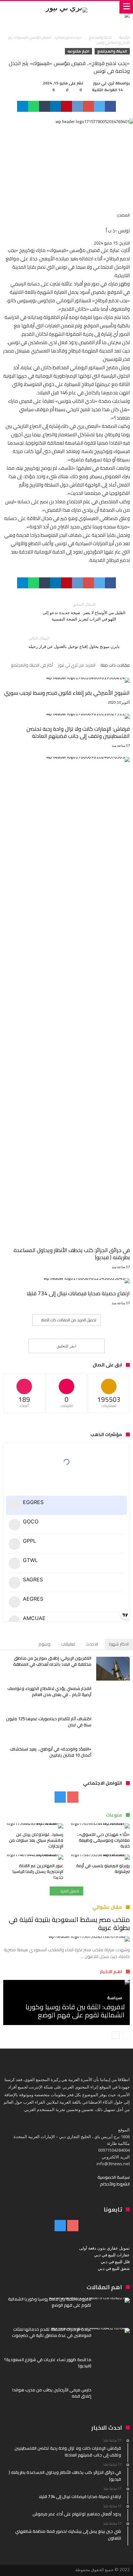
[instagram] (60, 1797)
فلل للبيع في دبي (115, 2262)
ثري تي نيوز (104, 83)
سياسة (115, 1998)
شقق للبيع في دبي (114, 2268)
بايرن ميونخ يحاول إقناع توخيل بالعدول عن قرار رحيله (74, 642)
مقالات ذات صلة (115, 666)
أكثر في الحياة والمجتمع (32, 666)
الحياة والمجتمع (100, 37)
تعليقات (68, 1644)
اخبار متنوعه (78, 51)
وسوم (44, 1644)
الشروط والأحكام (115, 2184)
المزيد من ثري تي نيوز (77, 666)
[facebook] (110, 106)
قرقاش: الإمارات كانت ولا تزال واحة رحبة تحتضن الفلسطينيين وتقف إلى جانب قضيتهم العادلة (78, 732)
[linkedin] (56, 106)
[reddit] (77, 106)
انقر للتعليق (66, 1346)
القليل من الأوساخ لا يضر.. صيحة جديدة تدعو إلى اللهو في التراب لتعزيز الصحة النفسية (84, 612)
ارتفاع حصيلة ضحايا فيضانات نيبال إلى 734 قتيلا (78, 1293)
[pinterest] (66, 106)
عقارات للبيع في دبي (112, 2255)
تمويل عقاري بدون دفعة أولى (104, 2248)
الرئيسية (124, 37)
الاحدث (92, 1644)
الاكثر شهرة (119, 1644)
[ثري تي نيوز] (66, 7)
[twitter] (99, 106)
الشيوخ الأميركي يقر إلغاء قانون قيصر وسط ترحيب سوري (67, 693)
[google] (88, 106)
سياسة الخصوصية (114, 2177)
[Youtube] (73, 1797)
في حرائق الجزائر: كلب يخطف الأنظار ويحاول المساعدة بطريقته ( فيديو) (72, 1254)
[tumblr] (45, 106)
